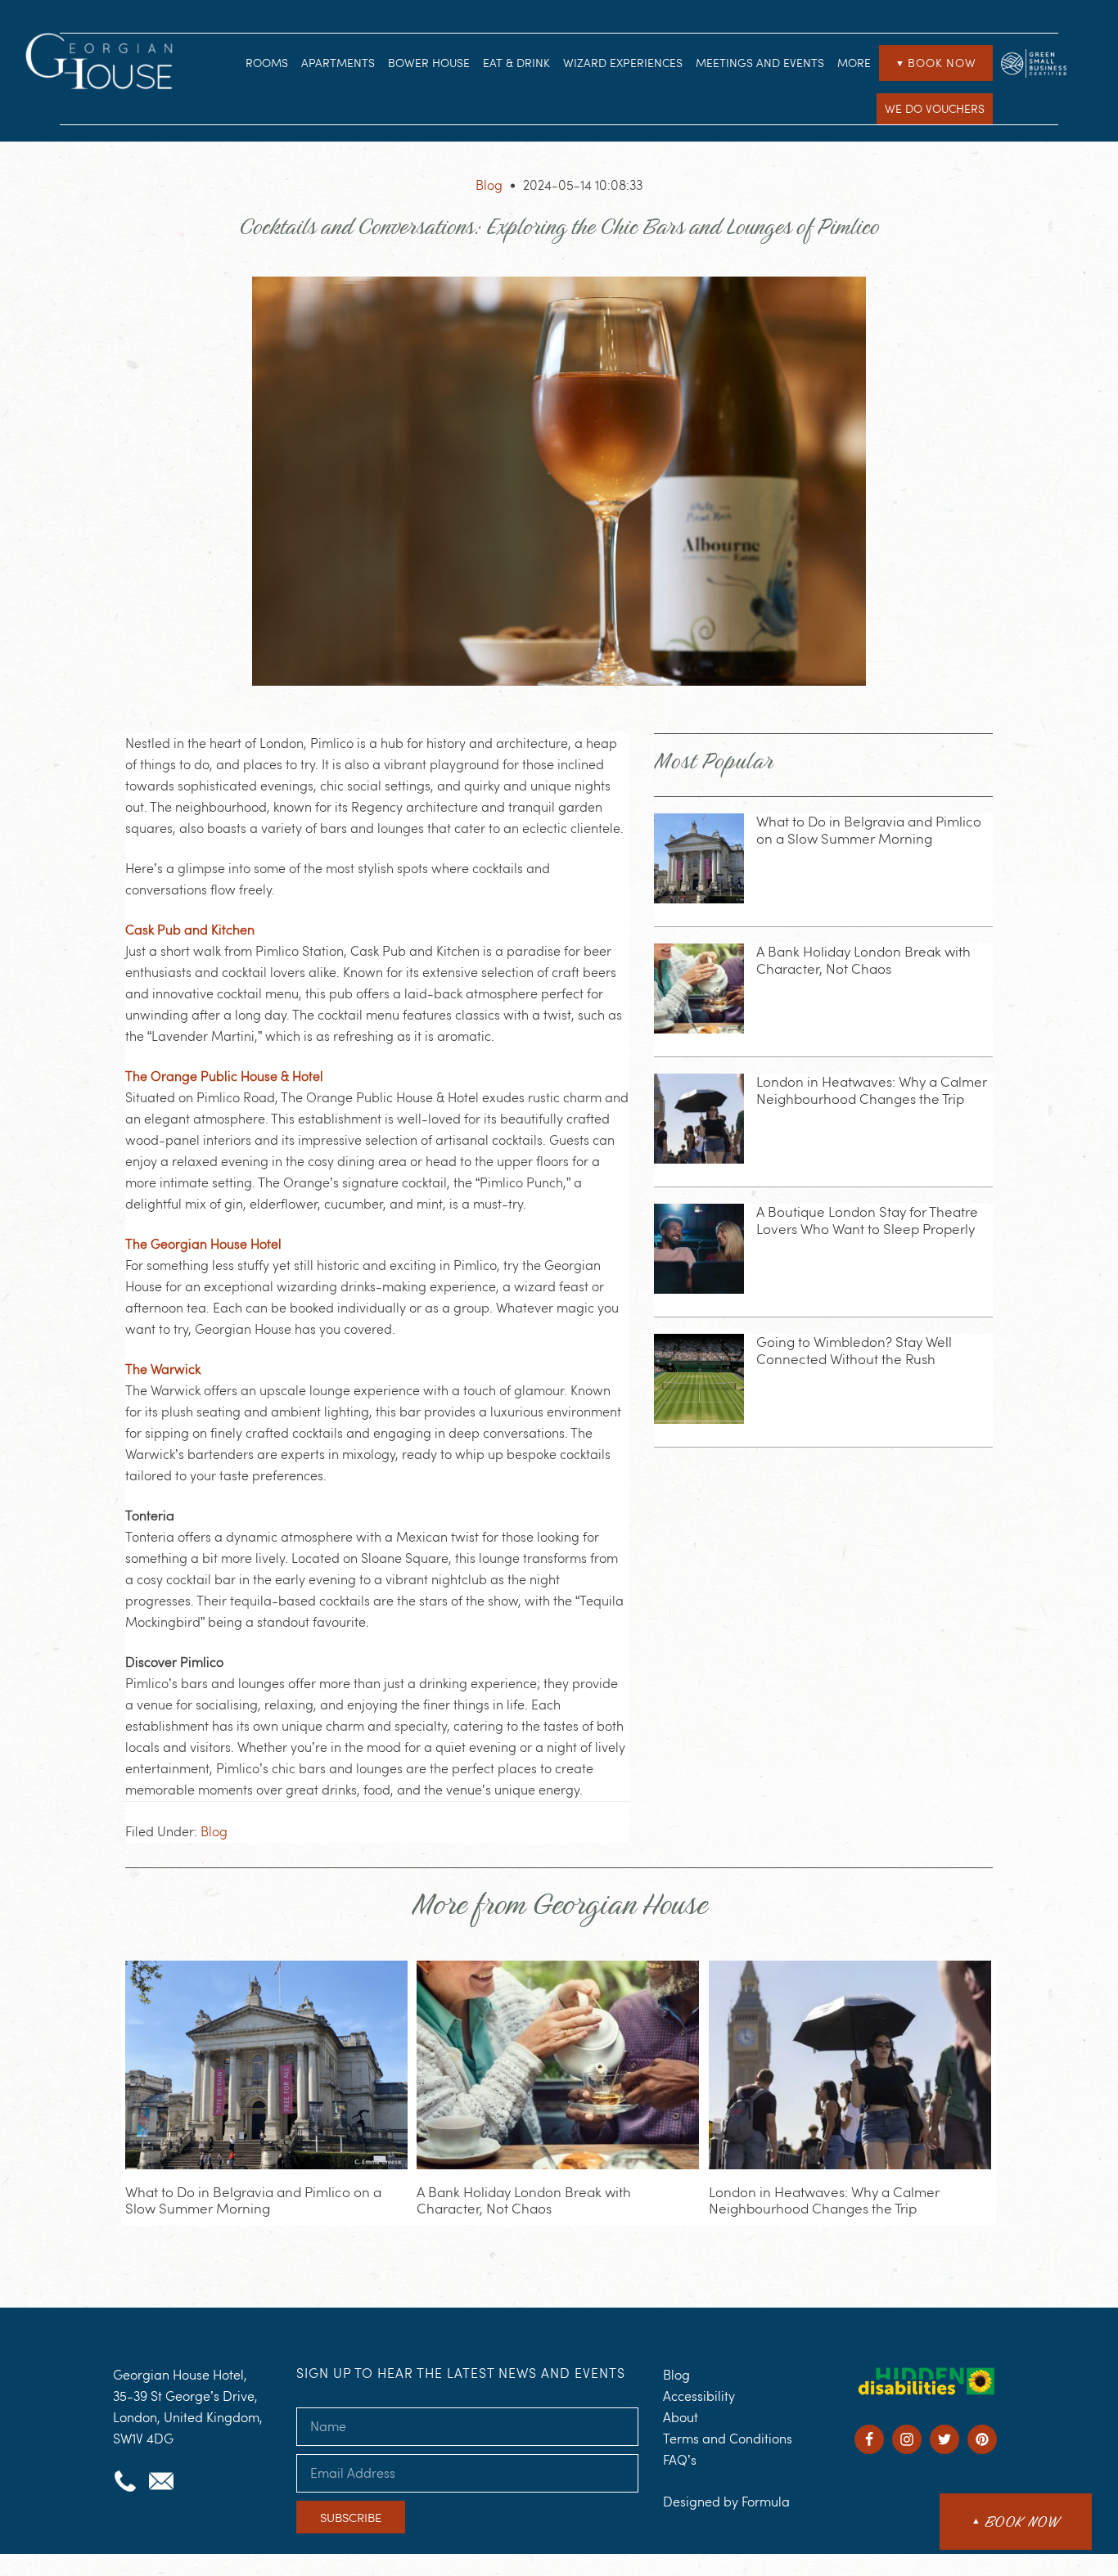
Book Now (936, 63)
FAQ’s (680, 2460)
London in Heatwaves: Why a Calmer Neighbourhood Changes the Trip (872, 1090)
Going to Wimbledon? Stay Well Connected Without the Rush (854, 1350)
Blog (489, 185)
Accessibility (699, 2396)
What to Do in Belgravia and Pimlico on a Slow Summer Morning (869, 830)
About (681, 2418)
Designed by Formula (726, 2502)
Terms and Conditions (728, 2439)
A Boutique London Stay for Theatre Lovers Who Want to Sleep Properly (867, 1220)
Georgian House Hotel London (102, 64)
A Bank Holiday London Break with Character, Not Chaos (863, 960)
